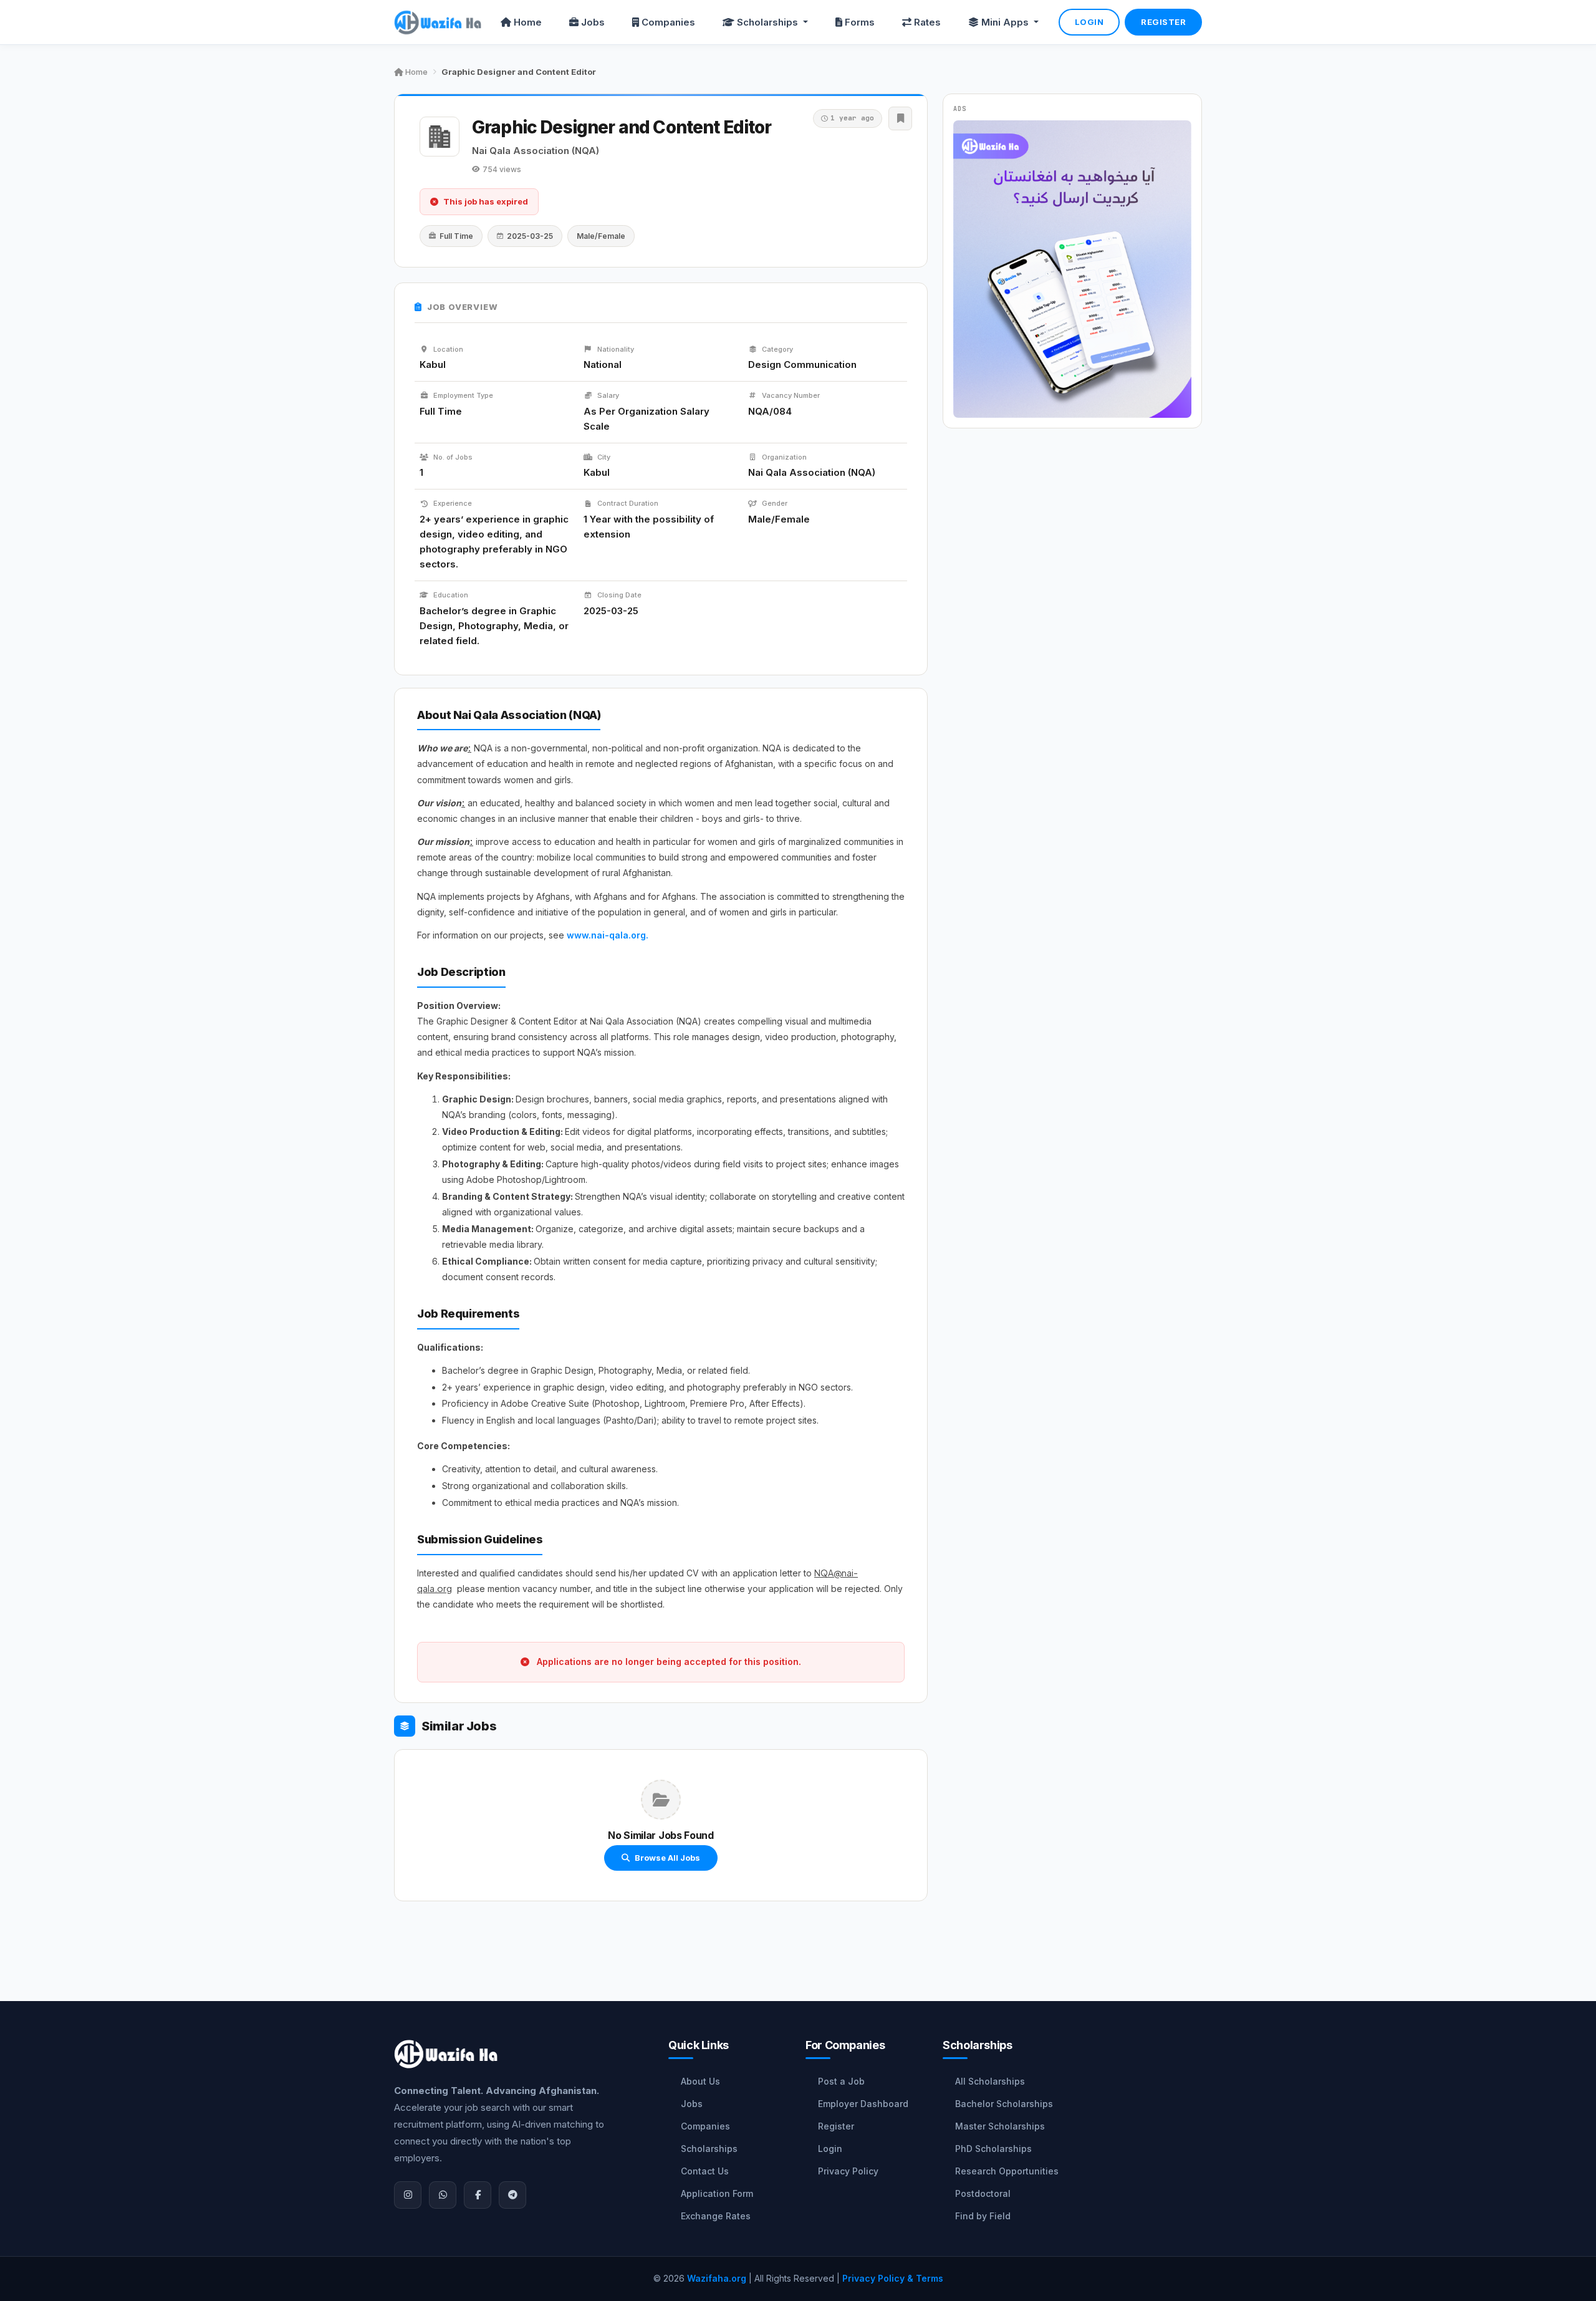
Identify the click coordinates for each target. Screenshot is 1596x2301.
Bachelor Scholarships (1004, 2104)
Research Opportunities (1007, 2171)
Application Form (717, 2193)
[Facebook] (478, 2195)
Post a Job (841, 2081)
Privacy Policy (848, 2171)
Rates (927, 22)
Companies (668, 22)
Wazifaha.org (717, 2278)
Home (528, 22)
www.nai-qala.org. (608, 935)
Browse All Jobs (667, 1858)
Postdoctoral (983, 2193)
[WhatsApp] (443, 2195)
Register (1163, 22)
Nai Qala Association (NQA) (536, 151)
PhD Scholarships (993, 2149)
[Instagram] (408, 2195)
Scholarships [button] (769, 22)
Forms (860, 22)
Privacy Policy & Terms (893, 2278)
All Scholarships (990, 2081)
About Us (700, 2081)
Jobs (593, 22)
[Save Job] (900, 118)
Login (1089, 22)
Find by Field (983, 2216)
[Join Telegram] (512, 2195)
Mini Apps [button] (1006, 22)
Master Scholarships (1000, 2126)
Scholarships (709, 2149)
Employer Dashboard (863, 2104)
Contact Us (705, 2171)
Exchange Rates (716, 2216)
